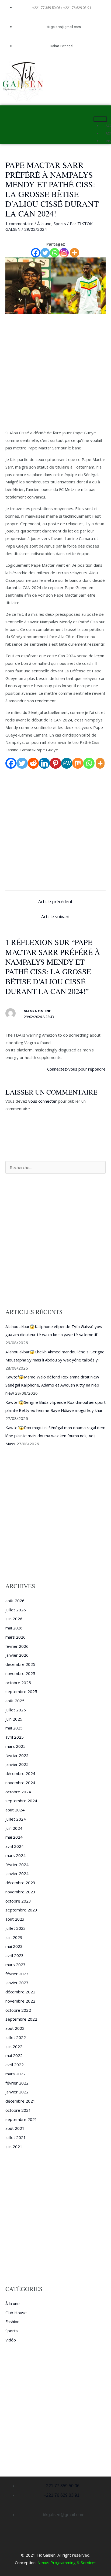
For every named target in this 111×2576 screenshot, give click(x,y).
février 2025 (17, 1755)
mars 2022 (15, 2074)
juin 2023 (14, 1937)
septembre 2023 (21, 1910)
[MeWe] (67, 763)
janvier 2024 (17, 1873)
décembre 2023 (20, 1883)
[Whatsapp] (55, 253)
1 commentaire (19, 223)
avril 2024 (15, 1846)
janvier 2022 (17, 2092)
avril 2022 (15, 2065)
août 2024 (15, 1810)
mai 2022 (14, 2055)
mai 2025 (14, 1728)
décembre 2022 (20, 1992)
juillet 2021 (16, 2137)
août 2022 (15, 2028)
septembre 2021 (21, 2119)
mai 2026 (14, 1628)
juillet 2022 (16, 2037)
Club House (16, 2313)
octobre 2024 (18, 1792)
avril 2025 (15, 1737)
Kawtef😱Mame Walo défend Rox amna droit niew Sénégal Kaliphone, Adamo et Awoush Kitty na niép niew (52, 1385)
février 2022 (17, 2083)
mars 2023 (15, 1965)
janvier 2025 (17, 1764)
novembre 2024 (20, 1783)
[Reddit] (33, 763)
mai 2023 (14, 1946)
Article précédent (55, 902)
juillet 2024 (16, 1819)
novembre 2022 (20, 2001)
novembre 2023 (20, 1892)
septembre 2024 (21, 1801)
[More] (74, 253)
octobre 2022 (18, 2010)
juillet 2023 (16, 1928)
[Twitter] (45, 253)
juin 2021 (14, 2147)
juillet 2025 (16, 1710)
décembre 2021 (20, 2101)
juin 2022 (14, 2047)
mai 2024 (14, 1837)
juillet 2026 (16, 1610)
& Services (86, 2563)
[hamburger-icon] (100, 119)
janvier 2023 (17, 1983)
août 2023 (15, 1919)
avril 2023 (15, 1955)
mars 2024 (15, 1855)
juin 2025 (14, 1719)
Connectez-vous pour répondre (76, 1069)
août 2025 (15, 1701)
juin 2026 (14, 1619)
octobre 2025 (18, 1683)
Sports (60, 223)
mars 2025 (15, 1746)
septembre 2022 (21, 2019)
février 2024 (17, 1865)
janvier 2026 (17, 1655)
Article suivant (55, 917)
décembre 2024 (20, 1773)
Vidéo (11, 2340)
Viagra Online (37, 1011)
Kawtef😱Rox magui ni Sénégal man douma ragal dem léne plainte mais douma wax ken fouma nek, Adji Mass (55, 1436)
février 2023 (17, 1974)
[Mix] (78, 763)
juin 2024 (14, 1828)
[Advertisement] (55, 372)
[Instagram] (64, 253)
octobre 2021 (18, 2110)
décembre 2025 (20, 1664)
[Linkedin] (44, 763)
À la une (44, 223)
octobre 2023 (18, 1901)
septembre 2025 (21, 1691)
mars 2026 (15, 1637)
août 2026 (15, 1601)
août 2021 (15, 2128)
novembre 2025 (20, 1673)
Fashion (12, 2322)
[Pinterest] (55, 763)
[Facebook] (36, 253)
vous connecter (43, 1101)
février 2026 (17, 1646)
